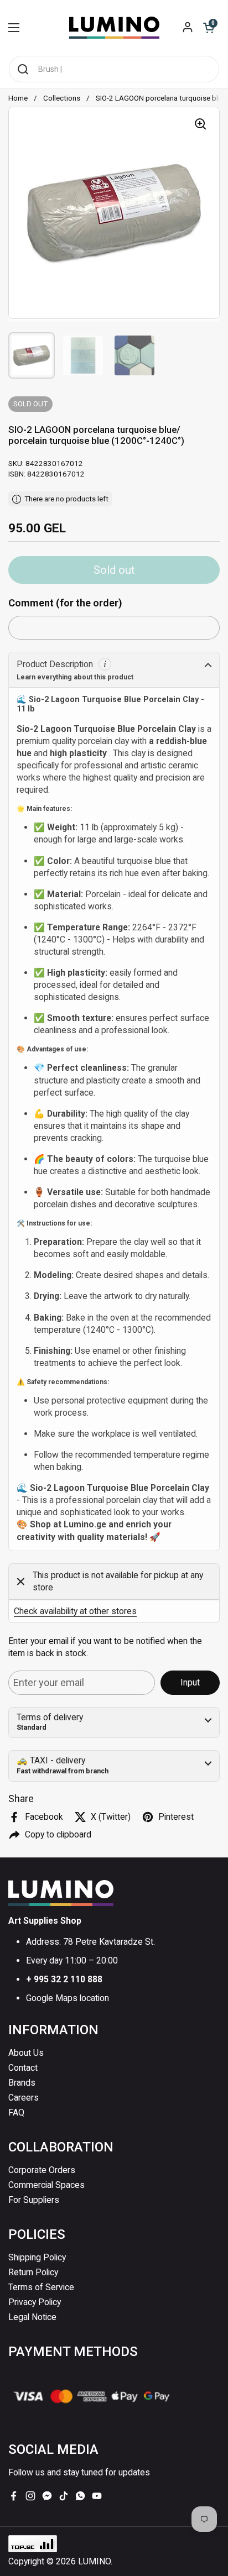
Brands (22, 2083)
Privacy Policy (35, 2302)
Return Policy (33, 2272)
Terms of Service (41, 2287)
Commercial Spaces (46, 2185)
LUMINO (94, 2561)
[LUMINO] (114, 28)
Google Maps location (68, 1998)
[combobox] (114, 69)
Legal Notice (32, 2317)
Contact (23, 2068)
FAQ (16, 2112)
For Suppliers (34, 2200)
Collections (62, 98)
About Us (26, 2053)
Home (18, 98)
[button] (209, 28)
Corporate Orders (42, 2170)
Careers (24, 2098)
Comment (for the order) (65, 603)
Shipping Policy (37, 2257)
